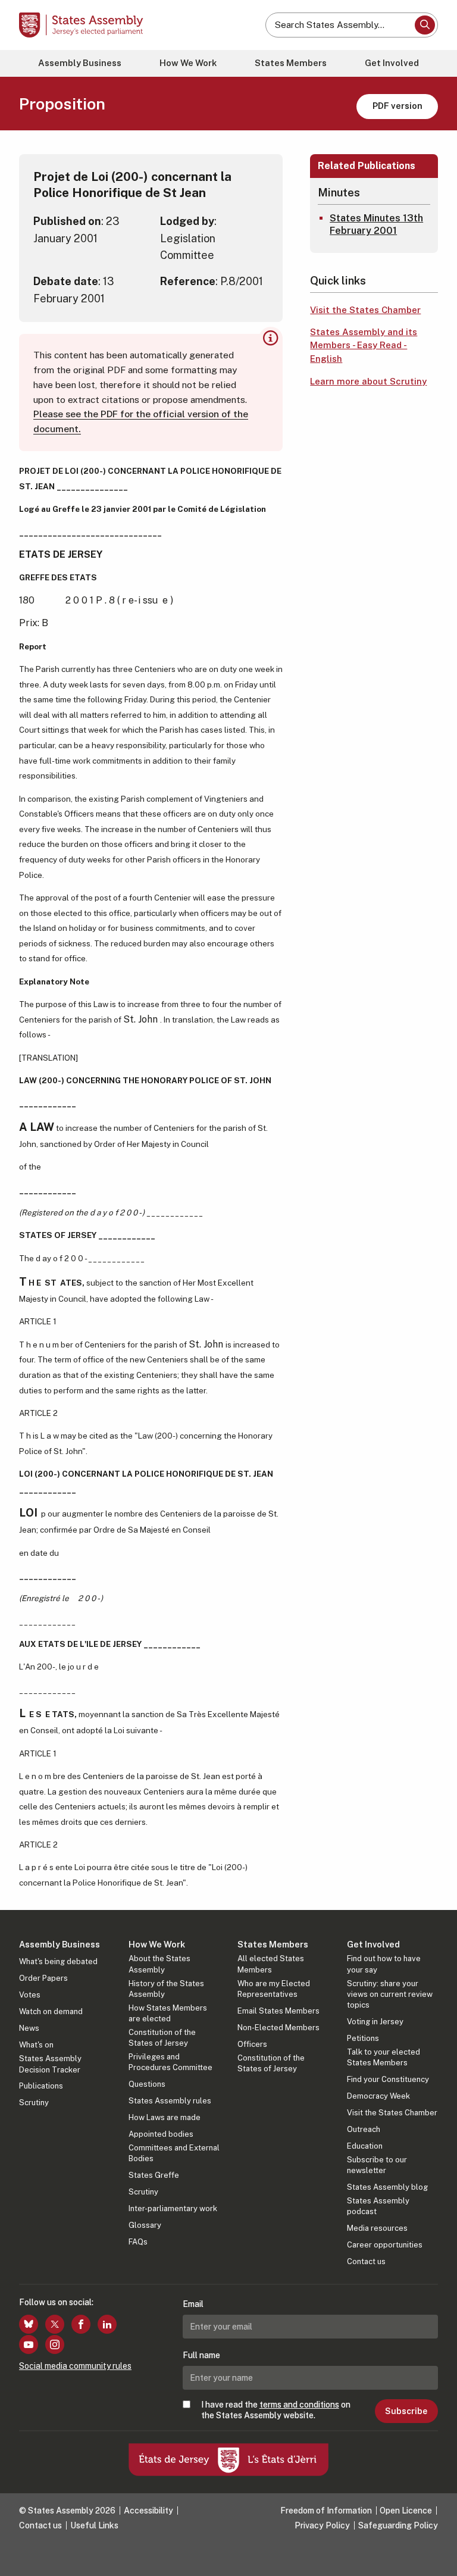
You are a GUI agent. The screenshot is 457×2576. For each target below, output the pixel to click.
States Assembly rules (170, 2101)
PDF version (397, 106)
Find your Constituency (388, 2079)
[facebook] (81, 2324)
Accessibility (148, 2511)
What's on (36, 2045)
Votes (30, 1995)
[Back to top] (436, 2555)
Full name (201, 2355)
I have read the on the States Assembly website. (276, 2410)
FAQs (138, 2242)
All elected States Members (271, 1964)
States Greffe (154, 2175)
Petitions (363, 2038)
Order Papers (43, 1978)
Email (193, 2304)
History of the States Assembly (166, 1989)
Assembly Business (80, 63)
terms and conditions (299, 2405)
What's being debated (58, 1961)
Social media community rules (75, 2366)
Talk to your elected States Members (384, 2057)
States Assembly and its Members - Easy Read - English (364, 345)
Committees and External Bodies (174, 2153)
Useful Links (94, 2525)
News (29, 2028)
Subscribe (406, 2411)
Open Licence (406, 2511)
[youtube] (29, 2344)
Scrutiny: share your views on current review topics (390, 1994)
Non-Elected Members (278, 2028)
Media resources (377, 2228)
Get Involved (392, 63)
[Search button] (425, 25)
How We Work (188, 63)
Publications (41, 2086)
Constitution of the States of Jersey (162, 2038)
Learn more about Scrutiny (368, 381)
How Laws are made (165, 2117)
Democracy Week (378, 2096)
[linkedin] (107, 2324)
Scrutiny (34, 2103)
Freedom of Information (326, 2511)
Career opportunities (385, 2245)
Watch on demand (51, 2011)
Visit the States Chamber (365, 310)
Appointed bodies (161, 2134)
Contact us (366, 2261)
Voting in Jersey (375, 2022)
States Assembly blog (387, 2187)
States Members (291, 63)
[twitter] (55, 2324)
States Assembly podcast (378, 2206)
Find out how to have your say (384, 1964)
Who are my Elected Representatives (274, 1989)
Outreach (364, 2129)
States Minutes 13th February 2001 (376, 224)
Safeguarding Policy (398, 2525)
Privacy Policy (322, 2525)
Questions (147, 2084)
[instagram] (55, 2344)
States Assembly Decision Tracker (50, 2064)
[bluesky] (29, 2324)
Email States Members (278, 2011)
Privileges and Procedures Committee (170, 2062)
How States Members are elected (168, 2013)
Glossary (145, 2225)
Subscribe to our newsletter (377, 2165)
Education (365, 2146)
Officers (252, 2044)
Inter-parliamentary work (173, 2208)
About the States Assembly (159, 1964)
